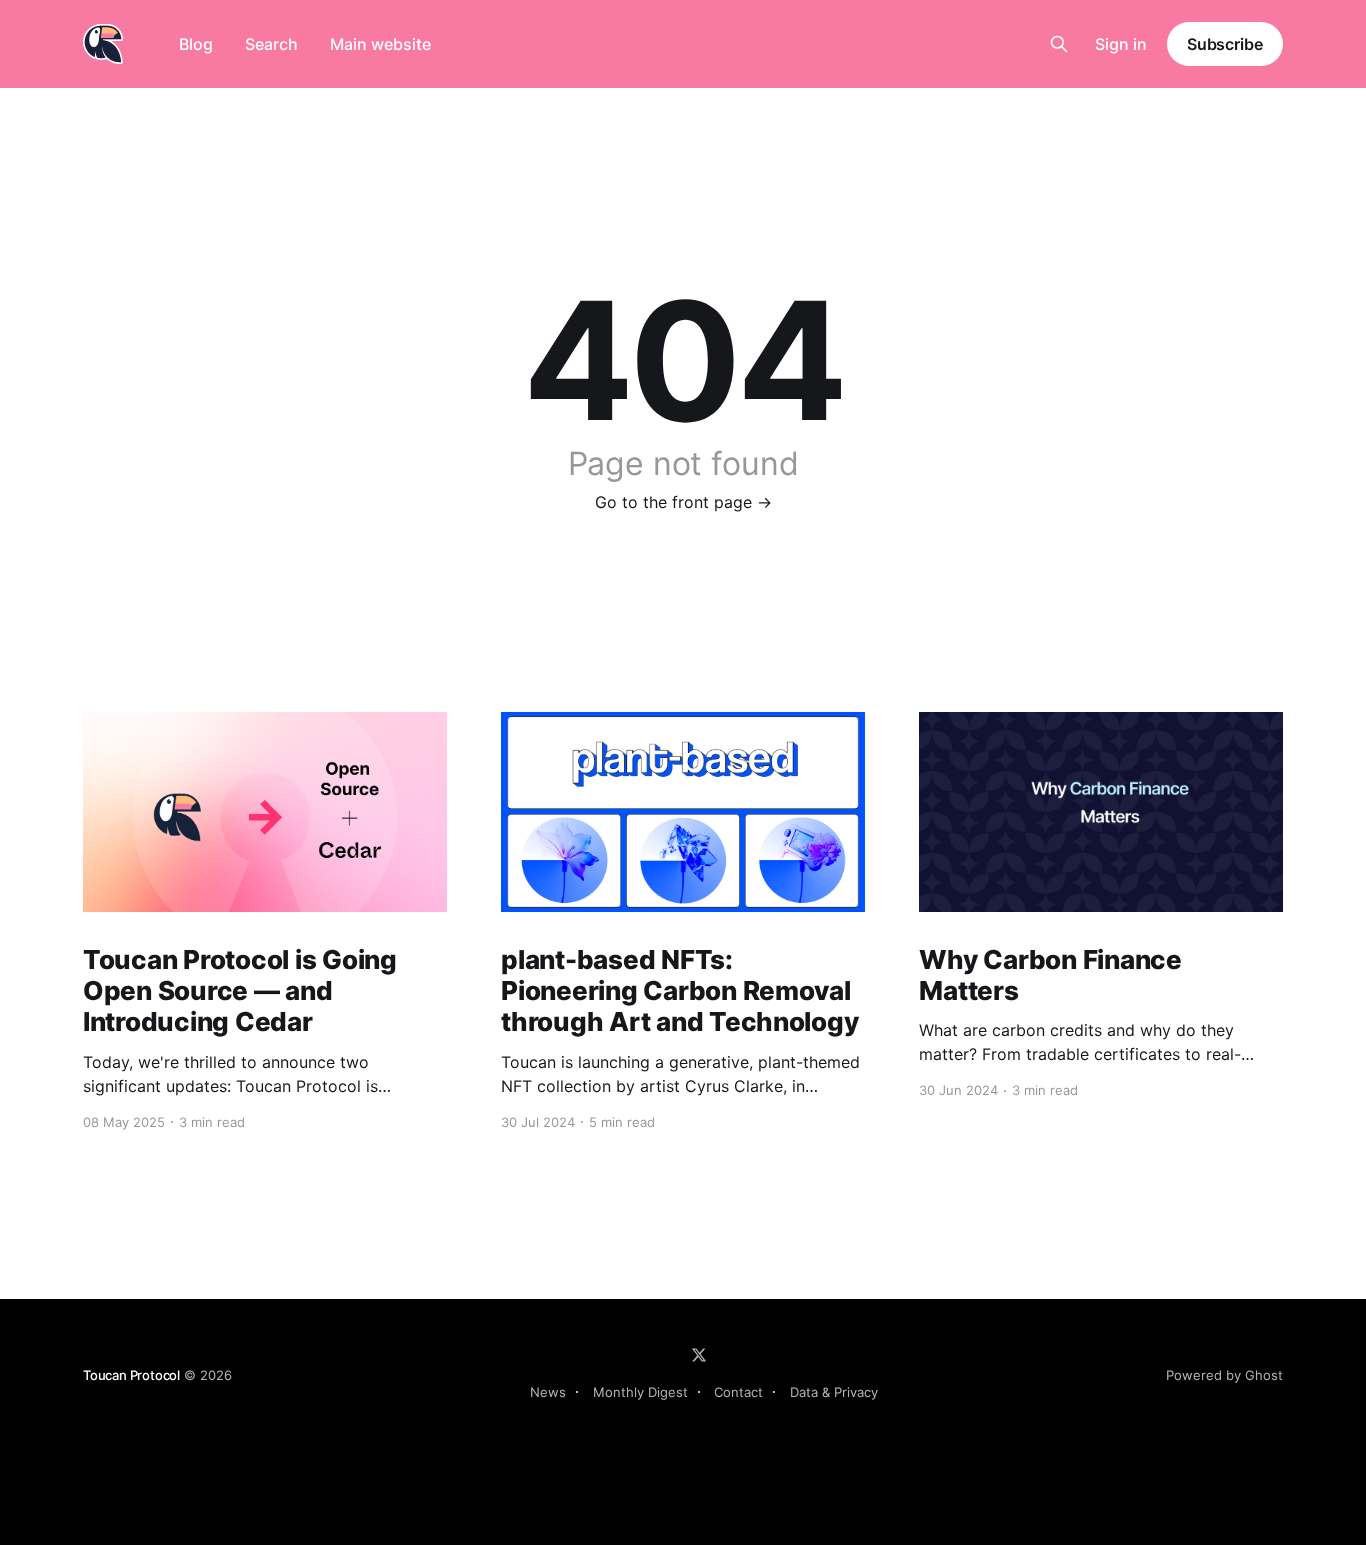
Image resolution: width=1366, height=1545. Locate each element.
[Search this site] (1059, 44)
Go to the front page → (683, 502)
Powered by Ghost (1224, 1375)
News (548, 1392)
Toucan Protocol (131, 1375)
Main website (380, 44)
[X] (699, 1355)
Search (271, 44)
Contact (738, 1392)
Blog (196, 44)
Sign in (1121, 44)
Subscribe (1225, 44)
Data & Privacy (834, 1392)
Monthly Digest (640, 1392)
